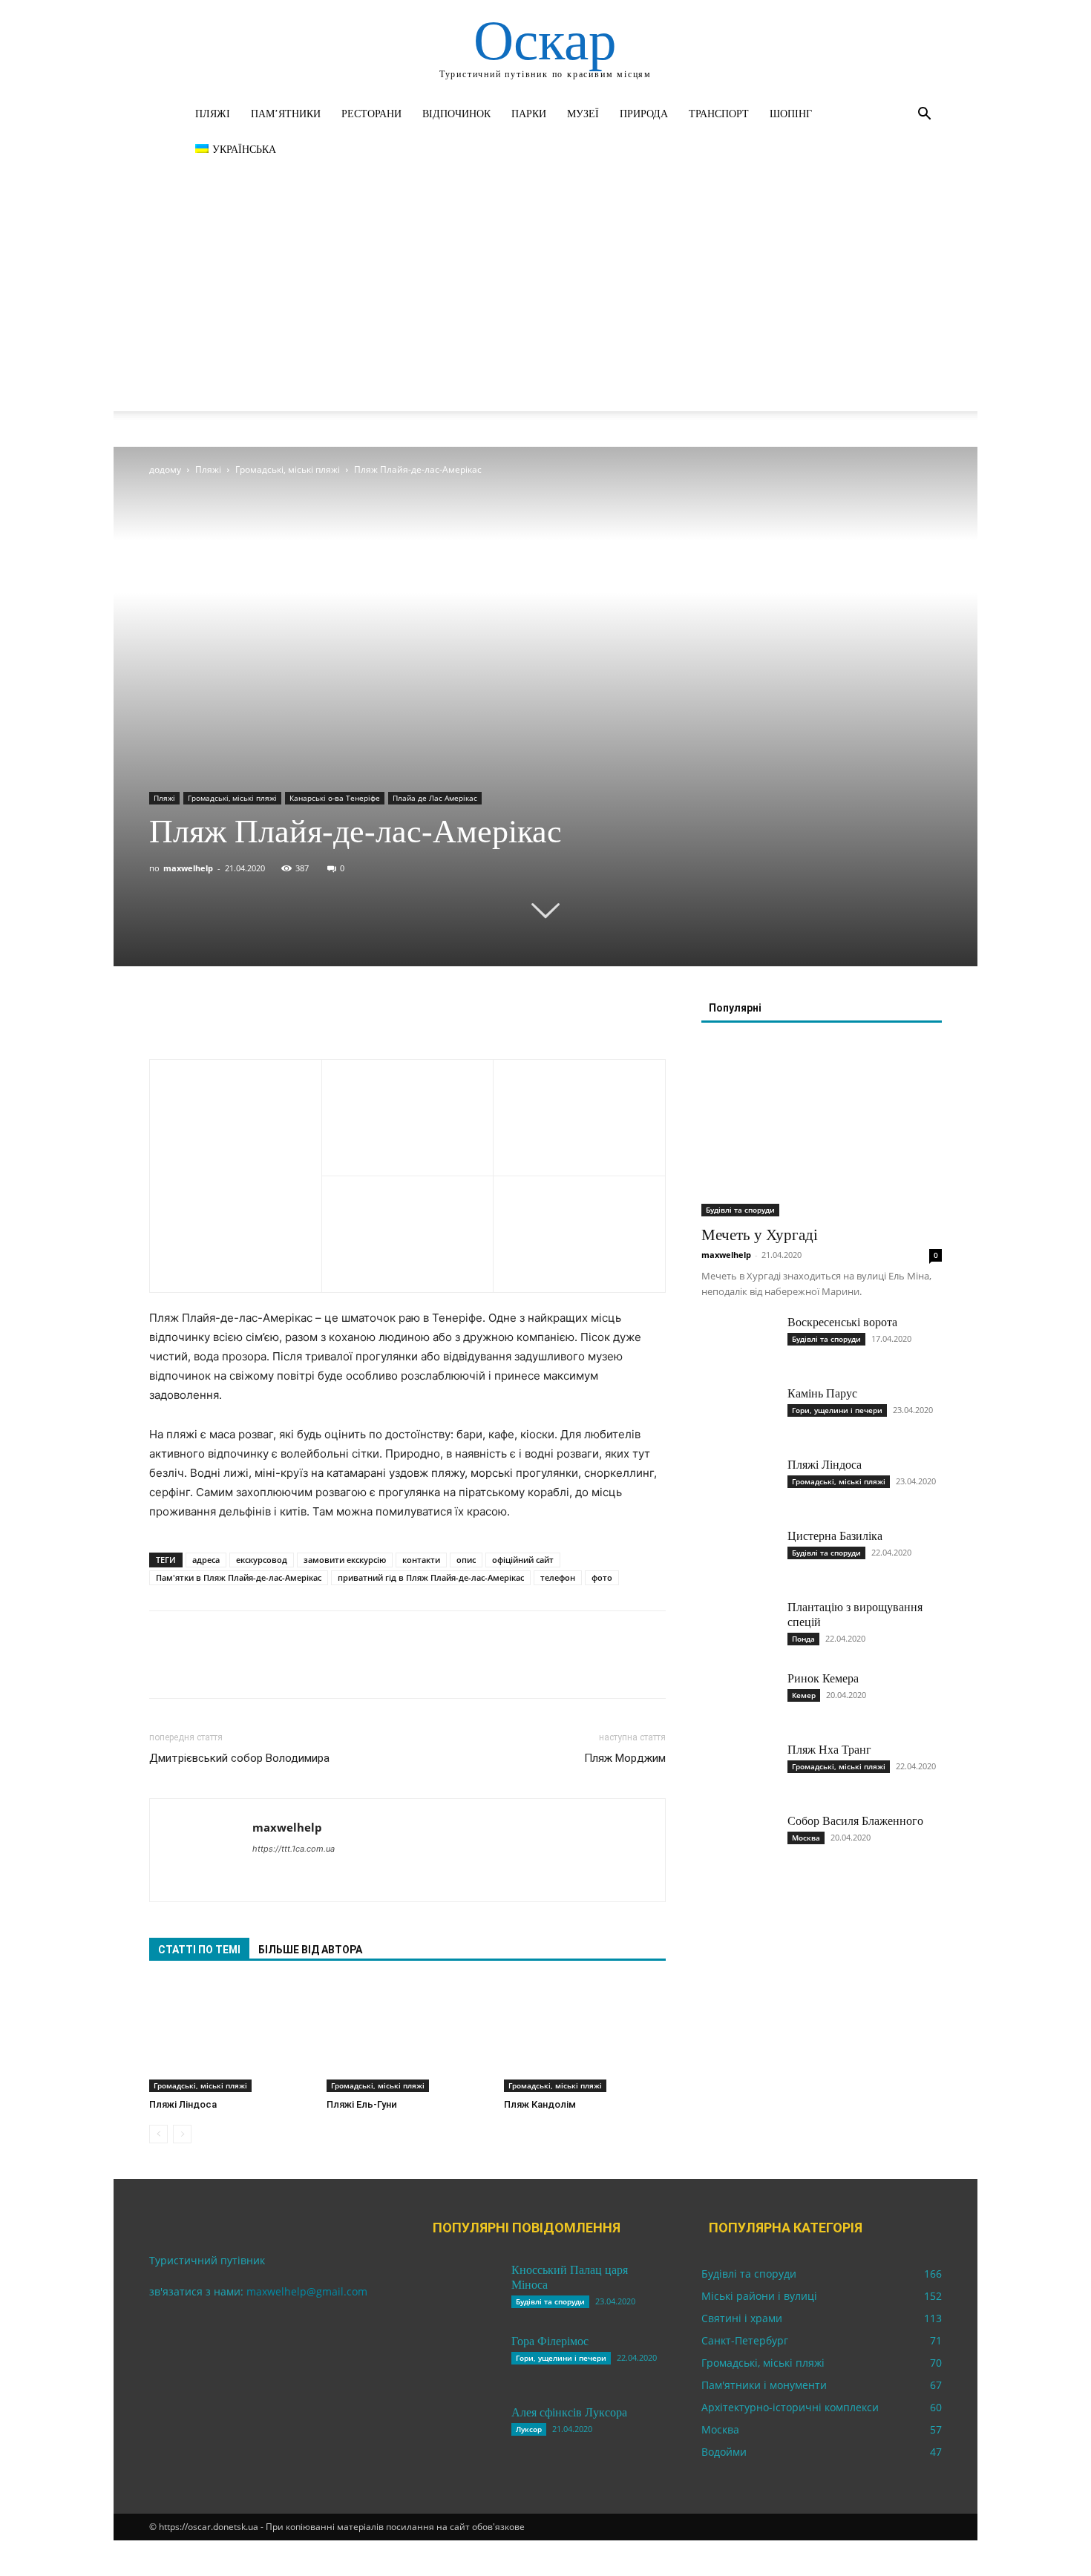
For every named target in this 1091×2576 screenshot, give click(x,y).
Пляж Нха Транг (829, 1750)
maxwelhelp (188, 868)
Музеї (583, 114)
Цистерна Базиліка (835, 1536)
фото (602, 1577)
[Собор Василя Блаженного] (738, 1840)
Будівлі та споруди (740, 1210)
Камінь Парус (822, 1393)
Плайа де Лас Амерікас (435, 798)
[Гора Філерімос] (462, 2360)
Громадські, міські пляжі (288, 469)
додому (165, 469)
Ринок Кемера (823, 1678)
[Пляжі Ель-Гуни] (407, 2036)
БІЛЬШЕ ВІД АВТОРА (310, 1950)
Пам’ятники (286, 114)
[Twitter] (198, 1017)
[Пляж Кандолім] (585, 2036)
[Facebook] (164, 1017)
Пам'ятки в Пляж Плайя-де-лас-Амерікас (239, 1577)
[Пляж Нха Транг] (738, 1769)
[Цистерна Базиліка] (738, 1555)
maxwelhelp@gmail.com (307, 2291)
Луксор (529, 2429)
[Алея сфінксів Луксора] (462, 2431)
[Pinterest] (232, 1017)
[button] (924, 115)
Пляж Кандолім (540, 2104)
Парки (529, 114)
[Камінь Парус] (738, 1412)
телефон (558, 1577)
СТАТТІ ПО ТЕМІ (199, 1950)
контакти (421, 1560)
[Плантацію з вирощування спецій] (738, 1626)
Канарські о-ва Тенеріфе (335, 798)
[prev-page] (158, 2134)
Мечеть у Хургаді (760, 1235)
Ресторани (371, 114)
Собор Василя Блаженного (855, 1821)
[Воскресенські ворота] (738, 1341)
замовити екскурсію (345, 1560)
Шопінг (791, 114)
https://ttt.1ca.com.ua (294, 1849)
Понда (803, 1639)
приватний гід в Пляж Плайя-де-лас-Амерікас (431, 1577)
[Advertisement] (545, 307)
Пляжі (213, 114)
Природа (644, 114)
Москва (806, 1838)
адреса (206, 1560)
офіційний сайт (523, 1560)
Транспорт (719, 114)
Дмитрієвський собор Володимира (239, 1758)
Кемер (804, 1695)
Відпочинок (456, 114)
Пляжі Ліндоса (183, 2104)
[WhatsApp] (266, 1017)
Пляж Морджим (625, 1758)
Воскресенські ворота (842, 1322)
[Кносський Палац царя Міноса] (462, 2289)
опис (466, 1560)
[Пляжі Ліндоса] (230, 2036)
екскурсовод (262, 1560)
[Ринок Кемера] (738, 1697)
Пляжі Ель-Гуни (362, 2104)
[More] (301, 1017)
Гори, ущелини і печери (837, 1410)
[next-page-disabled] (182, 2134)
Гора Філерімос (550, 2341)
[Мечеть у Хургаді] (822, 1129)
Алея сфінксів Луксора (569, 2412)
